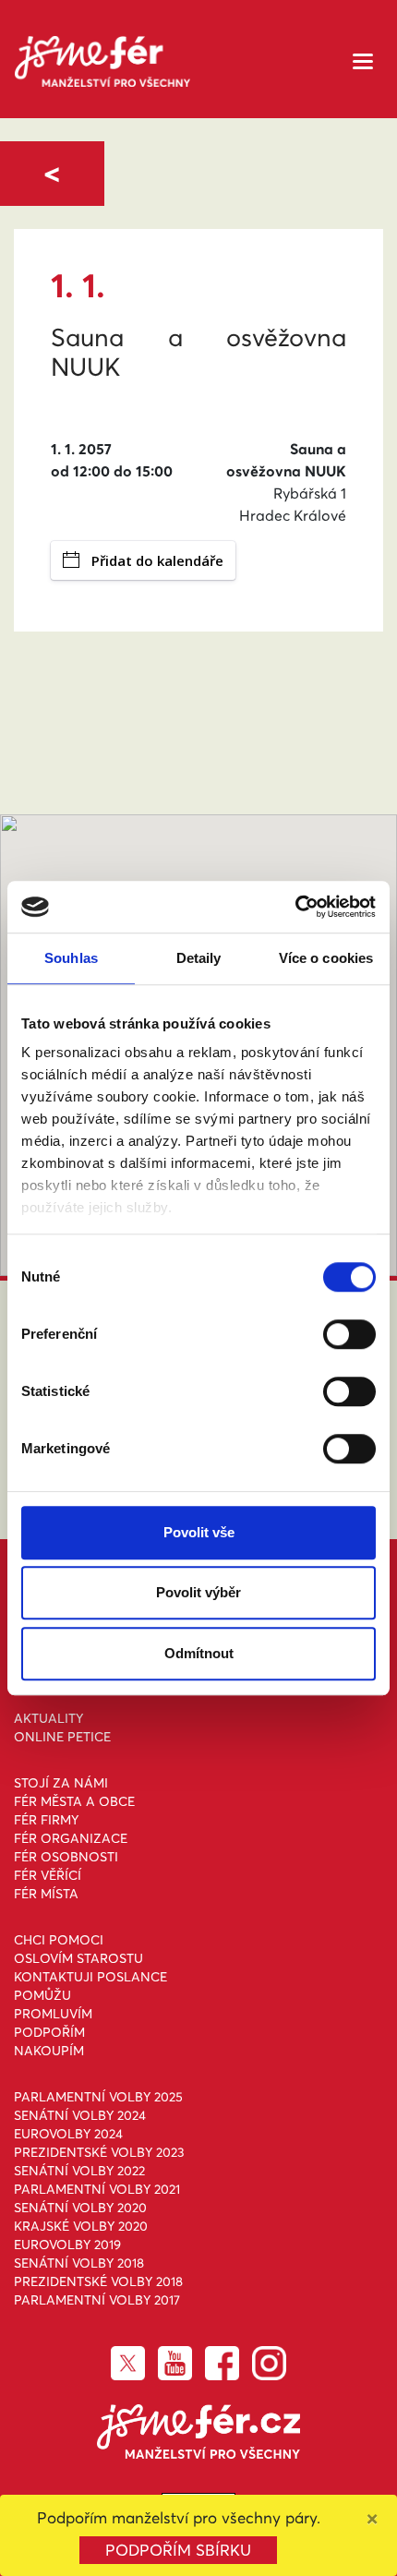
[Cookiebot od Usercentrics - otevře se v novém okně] (295, 907)
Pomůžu (42, 1995)
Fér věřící (48, 1875)
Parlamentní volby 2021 (97, 2189)
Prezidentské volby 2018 (98, 2281)
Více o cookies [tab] (326, 958)
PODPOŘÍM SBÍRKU (178, 2550)
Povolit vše (199, 1532)
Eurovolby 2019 (67, 2245)
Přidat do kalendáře (157, 560)
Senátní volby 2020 (80, 2208)
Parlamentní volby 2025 (98, 2097)
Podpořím (49, 2032)
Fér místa (46, 1894)
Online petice (62, 1737)
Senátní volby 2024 (80, 2115)
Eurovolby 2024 (68, 2134)
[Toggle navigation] (363, 60)
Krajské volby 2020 (81, 2226)
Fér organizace (71, 1838)
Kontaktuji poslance (90, 1977)
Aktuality (48, 1718)
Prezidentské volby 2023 (99, 2152)
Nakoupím (49, 2051)
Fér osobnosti (66, 1857)
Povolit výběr (198, 1592)
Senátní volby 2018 (79, 2263)
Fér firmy (46, 1820)
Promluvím (53, 2014)
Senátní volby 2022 (79, 2171)
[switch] (349, 1334)
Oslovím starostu (78, 1958)
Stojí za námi (61, 1783)
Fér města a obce (74, 1801)
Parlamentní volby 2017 (97, 2300)
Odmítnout (199, 1653)
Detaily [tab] (199, 958)
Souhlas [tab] (71, 958)
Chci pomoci (59, 1940)
